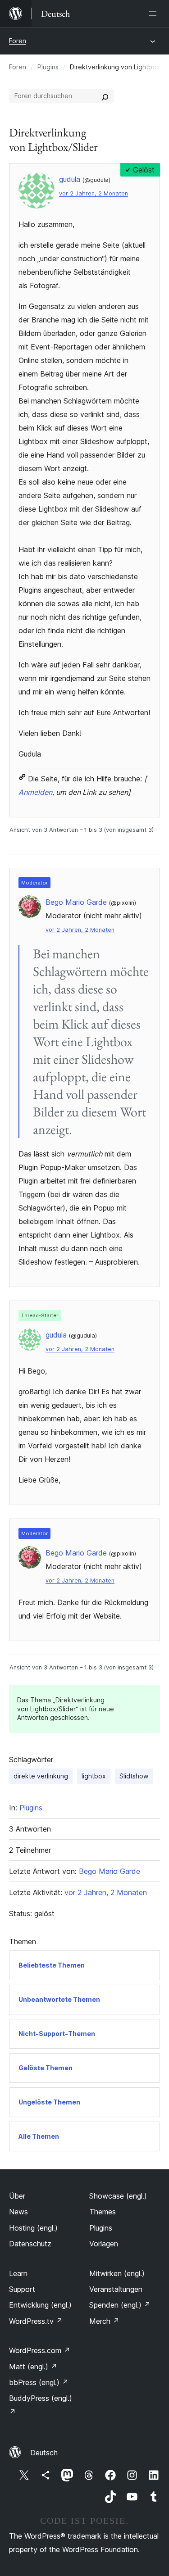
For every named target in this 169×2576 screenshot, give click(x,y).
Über (17, 2196)
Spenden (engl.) (120, 2305)
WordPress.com (40, 2350)
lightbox (94, 1776)
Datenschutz (30, 2244)
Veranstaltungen (116, 2289)
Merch (104, 2321)
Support (22, 2289)
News (18, 2212)
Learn (18, 2273)
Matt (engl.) (33, 2367)
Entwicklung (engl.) (40, 2305)
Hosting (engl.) (33, 2228)
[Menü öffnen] (155, 14)
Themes (103, 2212)
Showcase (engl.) (118, 2196)
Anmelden (35, 792)
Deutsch (44, 2453)
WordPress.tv (36, 2321)
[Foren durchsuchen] (105, 96)
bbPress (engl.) (39, 2382)
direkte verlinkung (41, 1776)
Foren (18, 41)
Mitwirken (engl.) (117, 2273)
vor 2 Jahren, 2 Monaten (94, 193)
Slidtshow (134, 1776)
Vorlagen (104, 2244)
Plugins (48, 67)
